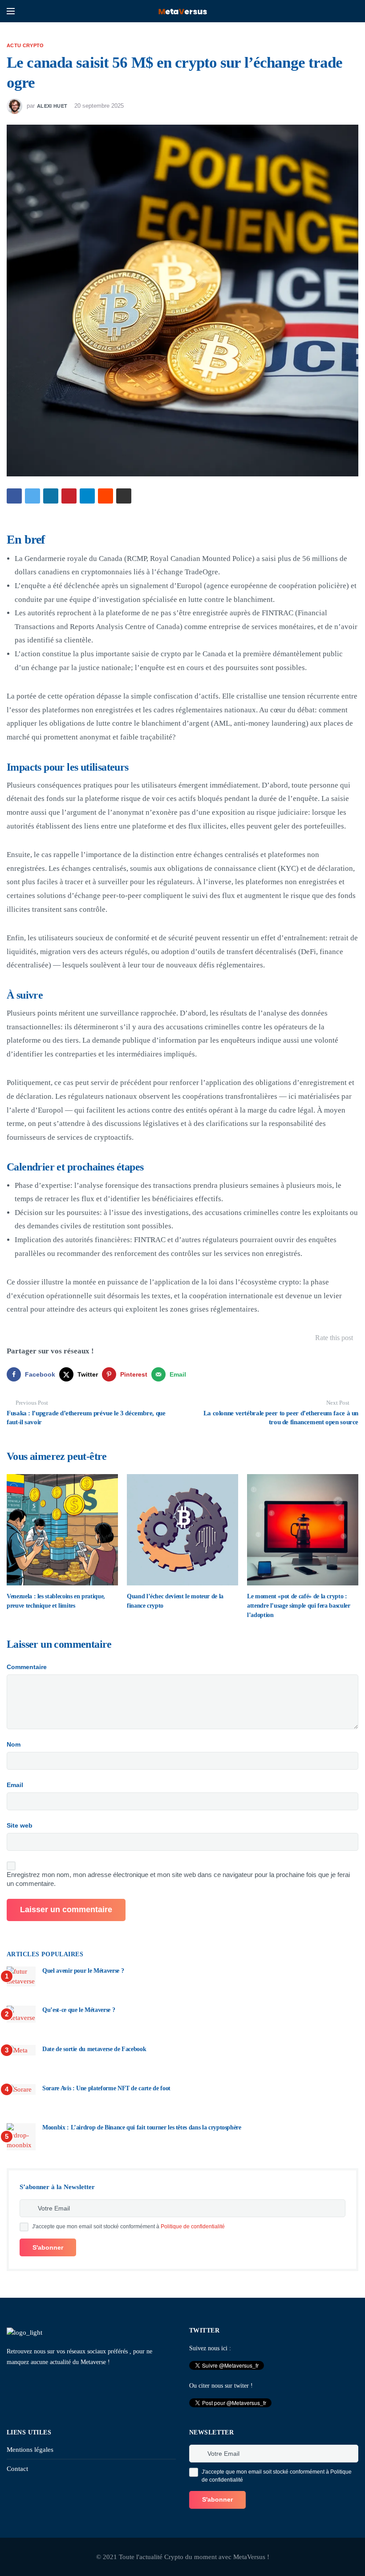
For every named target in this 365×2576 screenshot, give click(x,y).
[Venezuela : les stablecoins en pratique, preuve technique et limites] (62, 1530)
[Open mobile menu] (11, 11)
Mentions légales (30, 2450)
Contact (17, 2469)
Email (15, 1785)
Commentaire (27, 1667)
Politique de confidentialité (193, 2227)
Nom (14, 1744)
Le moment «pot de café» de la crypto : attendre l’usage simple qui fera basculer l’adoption (299, 1606)
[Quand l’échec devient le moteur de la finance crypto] (182, 1530)
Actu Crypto (25, 45)
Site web (20, 1825)
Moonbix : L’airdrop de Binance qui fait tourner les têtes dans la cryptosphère (142, 2127)
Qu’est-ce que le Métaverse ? (79, 2010)
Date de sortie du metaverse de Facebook (94, 2049)
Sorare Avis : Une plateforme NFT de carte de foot (106, 2088)
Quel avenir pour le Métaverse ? (83, 1971)
